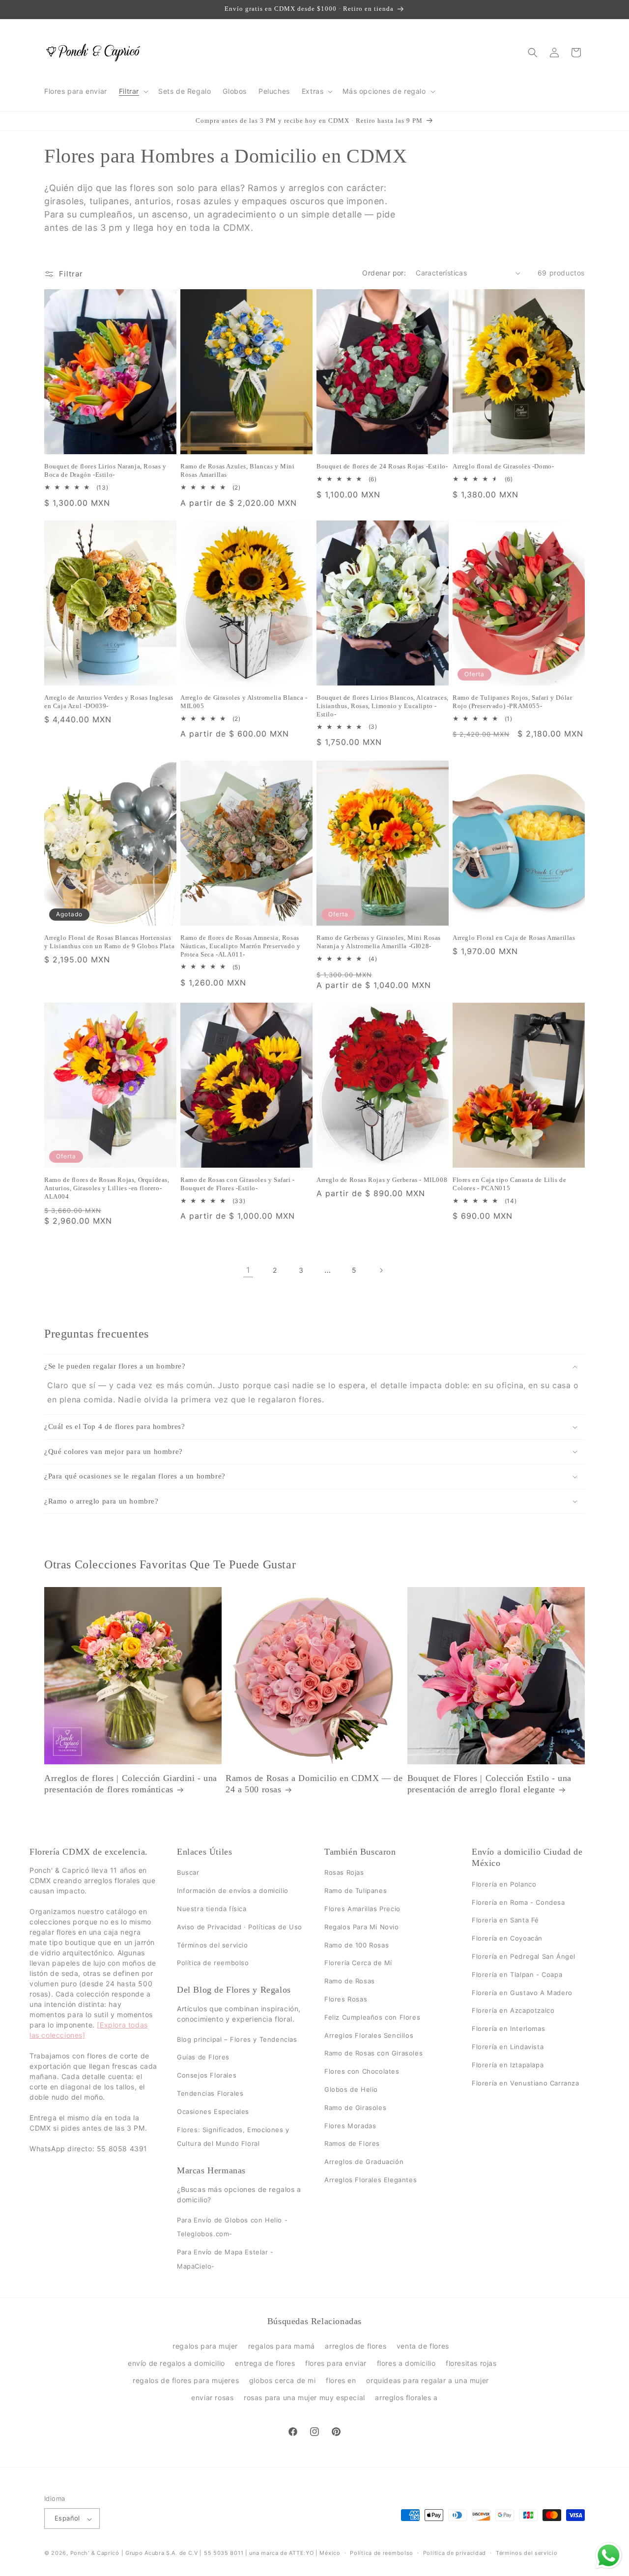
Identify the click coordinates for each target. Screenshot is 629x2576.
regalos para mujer (205, 2345)
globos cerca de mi (283, 2380)
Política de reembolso (213, 1963)
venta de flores (423, 2345)
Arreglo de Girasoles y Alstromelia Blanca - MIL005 (244, 702)
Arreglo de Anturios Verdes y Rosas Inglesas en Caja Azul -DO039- (109, 702)
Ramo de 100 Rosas (357, 1945)
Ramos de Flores (352, 2144)
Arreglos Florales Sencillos (369, 2035)
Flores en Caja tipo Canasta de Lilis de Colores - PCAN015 (509, 1184)
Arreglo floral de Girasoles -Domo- (503, 466)
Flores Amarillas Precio (362, 1909)
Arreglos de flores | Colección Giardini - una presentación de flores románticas (131, 1784)
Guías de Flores (203, 2057)
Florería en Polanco (504, 1884)
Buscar (188, 1873)
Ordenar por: (384, 273)
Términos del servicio (213, 1945)
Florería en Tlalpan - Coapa (517, 1974)
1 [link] (248, 1270)
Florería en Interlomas (508, 2028)
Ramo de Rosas (350, 1981)
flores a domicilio (406, 2363)
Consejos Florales (207, 2075)
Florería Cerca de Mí (358, 1963)
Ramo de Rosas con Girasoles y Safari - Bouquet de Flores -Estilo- (238, 1184)
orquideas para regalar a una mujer (427, 2380)
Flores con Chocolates (362, 2071)
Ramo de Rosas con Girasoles (373, 2054)
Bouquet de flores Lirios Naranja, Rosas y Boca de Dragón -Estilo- (105, 470)
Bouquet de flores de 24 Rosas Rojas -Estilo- (382, 466)
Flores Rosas (346, 1999)
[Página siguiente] (381, 1270)
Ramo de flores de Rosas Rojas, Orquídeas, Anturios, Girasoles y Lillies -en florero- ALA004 (107, 1188)
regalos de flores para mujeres (186, 2380)
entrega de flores (265, 2363)
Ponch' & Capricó (96, 2553)
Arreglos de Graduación (364, 2162)
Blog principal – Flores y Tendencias (237, 2039)
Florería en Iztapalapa (508, 2065)
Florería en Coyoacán (507, 1938)
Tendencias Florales (210, 2093)
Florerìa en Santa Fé (505, 1920)
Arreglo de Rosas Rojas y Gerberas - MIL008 (382, 1180)
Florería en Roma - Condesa (518, 1902)
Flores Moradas (350, 2126)
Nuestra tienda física (212, 1909)
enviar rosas (212, 2398)
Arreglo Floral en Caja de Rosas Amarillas (514, 938)
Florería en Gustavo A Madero (522, 1993)
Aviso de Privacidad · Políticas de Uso (240, 1927)
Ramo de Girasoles (355, 2108)
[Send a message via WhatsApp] (609, 2556)
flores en (341, 2380)
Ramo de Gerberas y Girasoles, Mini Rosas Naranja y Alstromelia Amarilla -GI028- (379, 942)
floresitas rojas (471, 2363)
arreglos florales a (406, 2398)
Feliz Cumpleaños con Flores (372, 2017)
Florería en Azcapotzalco (513, 2011)
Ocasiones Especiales (213, 2111)
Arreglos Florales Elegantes (371, 2180)
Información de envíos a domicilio (233, 1891)
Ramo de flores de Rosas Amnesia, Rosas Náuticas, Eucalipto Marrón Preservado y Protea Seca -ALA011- (240, 946)
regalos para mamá (282, 2345)
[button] (133, 91)
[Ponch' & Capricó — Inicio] (94, 52)
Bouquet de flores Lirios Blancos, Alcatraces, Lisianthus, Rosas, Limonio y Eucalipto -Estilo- (383, 706)
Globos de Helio (351, 2089)
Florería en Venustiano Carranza (526, 2083)
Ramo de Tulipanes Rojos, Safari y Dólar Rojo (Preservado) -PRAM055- (512, 702)
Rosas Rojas (344, 1873)
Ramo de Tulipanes (356, 1891)
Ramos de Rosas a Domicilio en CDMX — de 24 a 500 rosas (314, 1784)
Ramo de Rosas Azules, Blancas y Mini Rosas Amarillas (238, 470)
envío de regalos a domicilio (176, 2363)
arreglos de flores (356, 2345)
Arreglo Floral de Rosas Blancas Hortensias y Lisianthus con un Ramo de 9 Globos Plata (109, 942)
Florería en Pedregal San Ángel (524, 1956)
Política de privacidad (455, 2553)
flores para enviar (336, 2363)
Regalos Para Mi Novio (362, 1927)
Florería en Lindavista (508, 2047)
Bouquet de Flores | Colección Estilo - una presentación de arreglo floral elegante (489, 1784)
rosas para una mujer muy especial (304, 2398)
